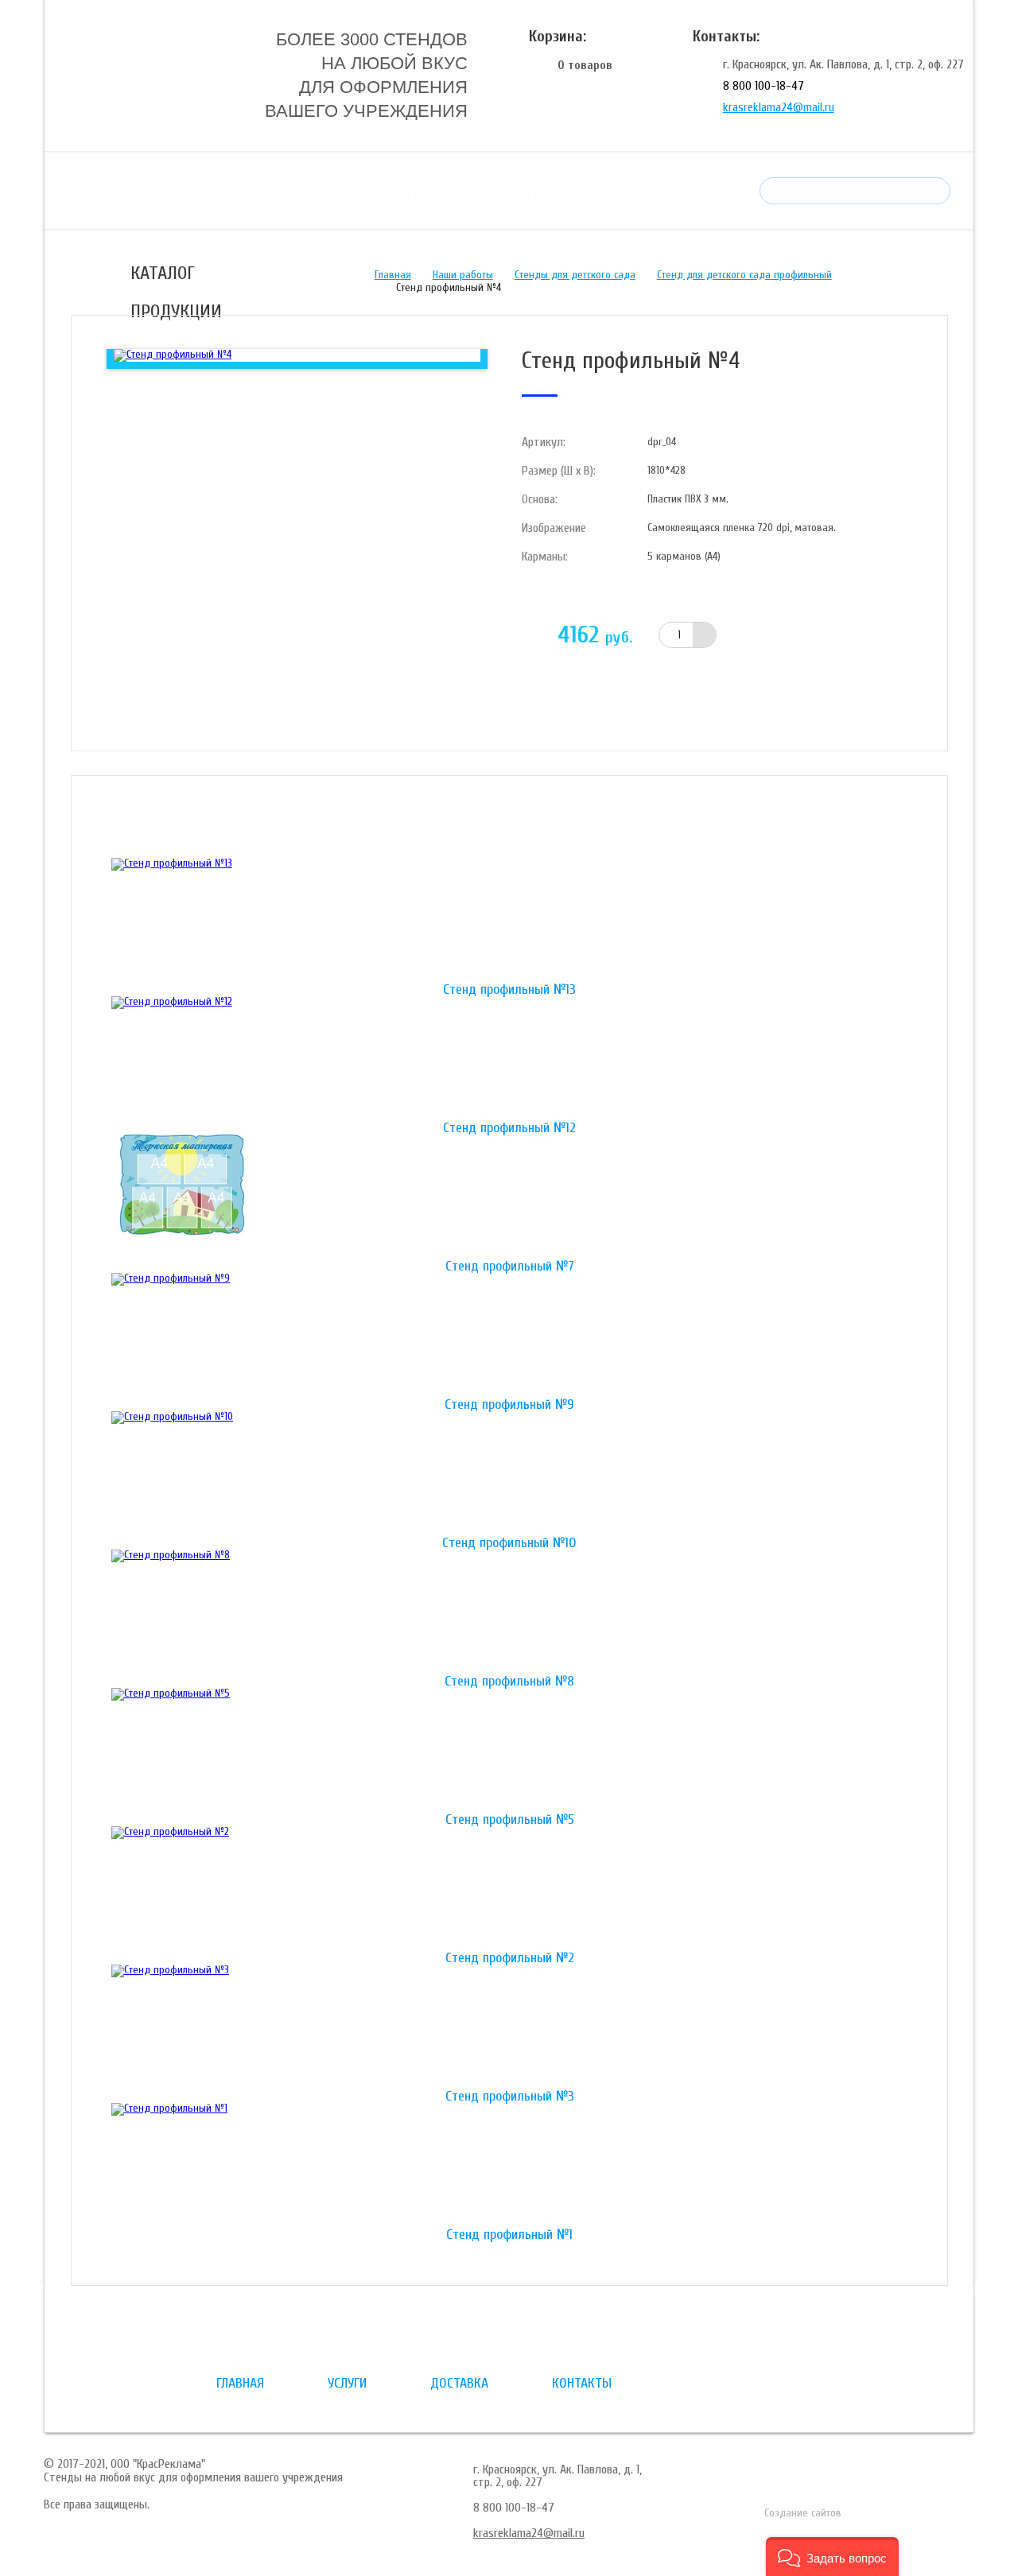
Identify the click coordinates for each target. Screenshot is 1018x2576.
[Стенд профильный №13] (509, 921)
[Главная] (166, 74)
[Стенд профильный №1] (509, 2166)
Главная (241, 193)
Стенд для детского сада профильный (744, 275)
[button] (832, 2557)
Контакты (513, 193)
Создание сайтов (803, 2513)
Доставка (413, 193)
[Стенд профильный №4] (173, 355)
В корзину (814, 635)
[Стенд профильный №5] (509, 1751)
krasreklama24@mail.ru (779, 107)
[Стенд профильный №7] (509, 1197)
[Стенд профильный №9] (509, 1336)
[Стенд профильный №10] (509, 1474)
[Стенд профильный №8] (509, 1612)
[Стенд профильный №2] (509, 1889)
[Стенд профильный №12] (509, 1059)
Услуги (324, 193)
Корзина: (558, 36)
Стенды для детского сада (575, 275)
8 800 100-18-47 (763, 86)
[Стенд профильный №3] (509, 2027)
